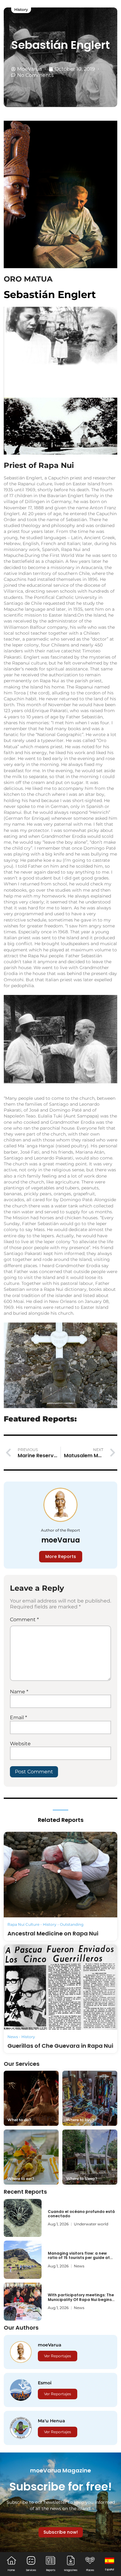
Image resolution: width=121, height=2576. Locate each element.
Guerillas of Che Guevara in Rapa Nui (60, 2046)
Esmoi (45, 2383)
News (13, 2037)
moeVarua (61, 1540)
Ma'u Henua (52, 2421)
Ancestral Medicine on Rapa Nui (53, 1933)
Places (90, 2570)
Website (20, 1744)
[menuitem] (110, 2564)
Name (19, 1692)
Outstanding (72, 1924)
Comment (24, 1619)
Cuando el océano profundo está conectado (81, 2214)
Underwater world (91, 2224)
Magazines (71, 2570)
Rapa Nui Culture (23, 1924)
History (21, 9)
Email (18, 1717)
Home (11, 2570)
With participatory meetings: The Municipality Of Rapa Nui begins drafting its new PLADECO (81, 2299)
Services (31, 2570)
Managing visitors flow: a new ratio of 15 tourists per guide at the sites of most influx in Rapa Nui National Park (82, 2260)
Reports (51, 2570)
